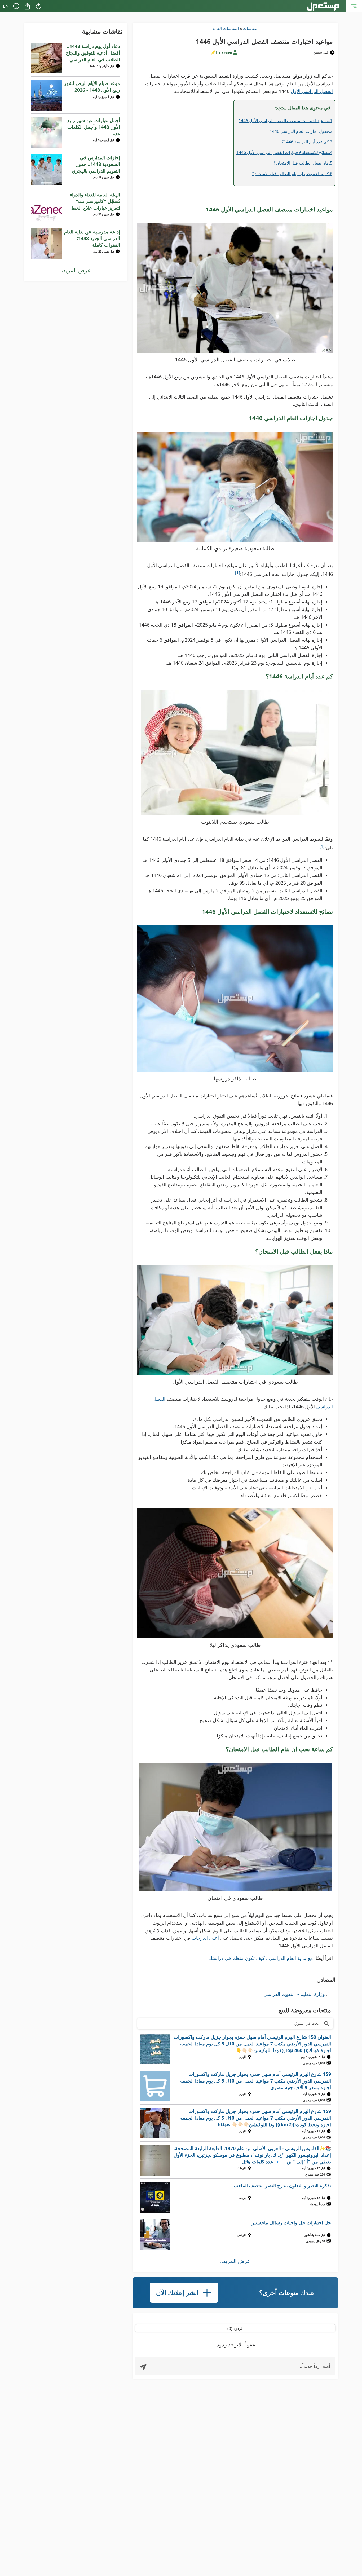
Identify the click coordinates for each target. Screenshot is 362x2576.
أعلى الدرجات (205, 1938)
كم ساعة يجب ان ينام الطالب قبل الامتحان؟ (290, 174)
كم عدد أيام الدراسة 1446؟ (305, 142)
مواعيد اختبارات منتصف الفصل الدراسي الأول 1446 (284, 121)
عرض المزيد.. (235, 2261)
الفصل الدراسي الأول (312, 91)
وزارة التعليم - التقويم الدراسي (294, 1994)
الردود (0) (235, 2328)
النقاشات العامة (226, 28)
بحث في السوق (307, 2023)
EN (6, 6)
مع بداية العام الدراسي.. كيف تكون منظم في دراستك (261, 1958)
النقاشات (251, 28)
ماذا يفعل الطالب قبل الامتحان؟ (301, 163)
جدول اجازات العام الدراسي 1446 (299, 131)
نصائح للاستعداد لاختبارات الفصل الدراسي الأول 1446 (283, 152)
